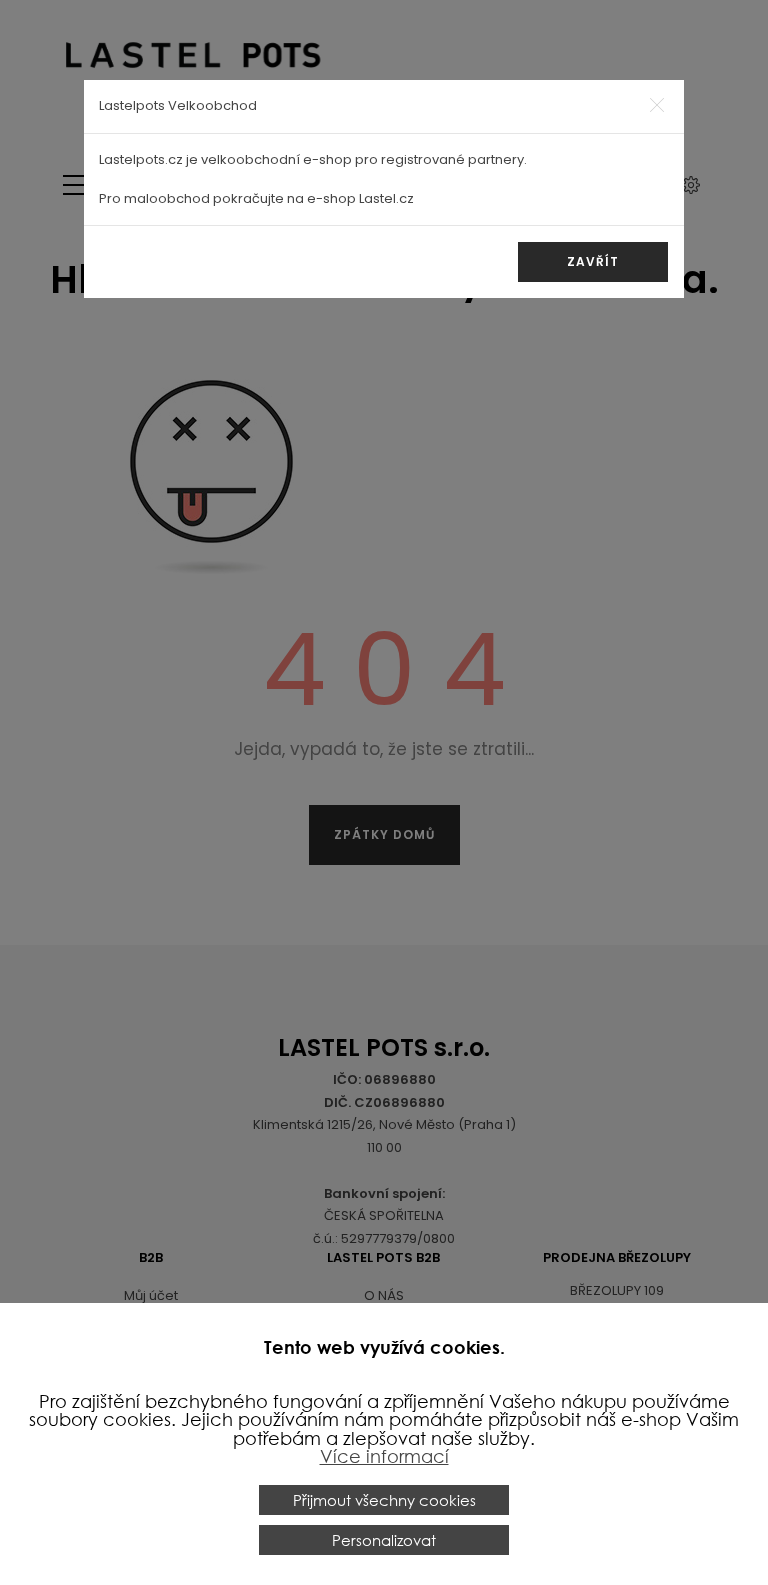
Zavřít (593, 261)
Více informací (384, 1456)
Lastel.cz (386, 198)
